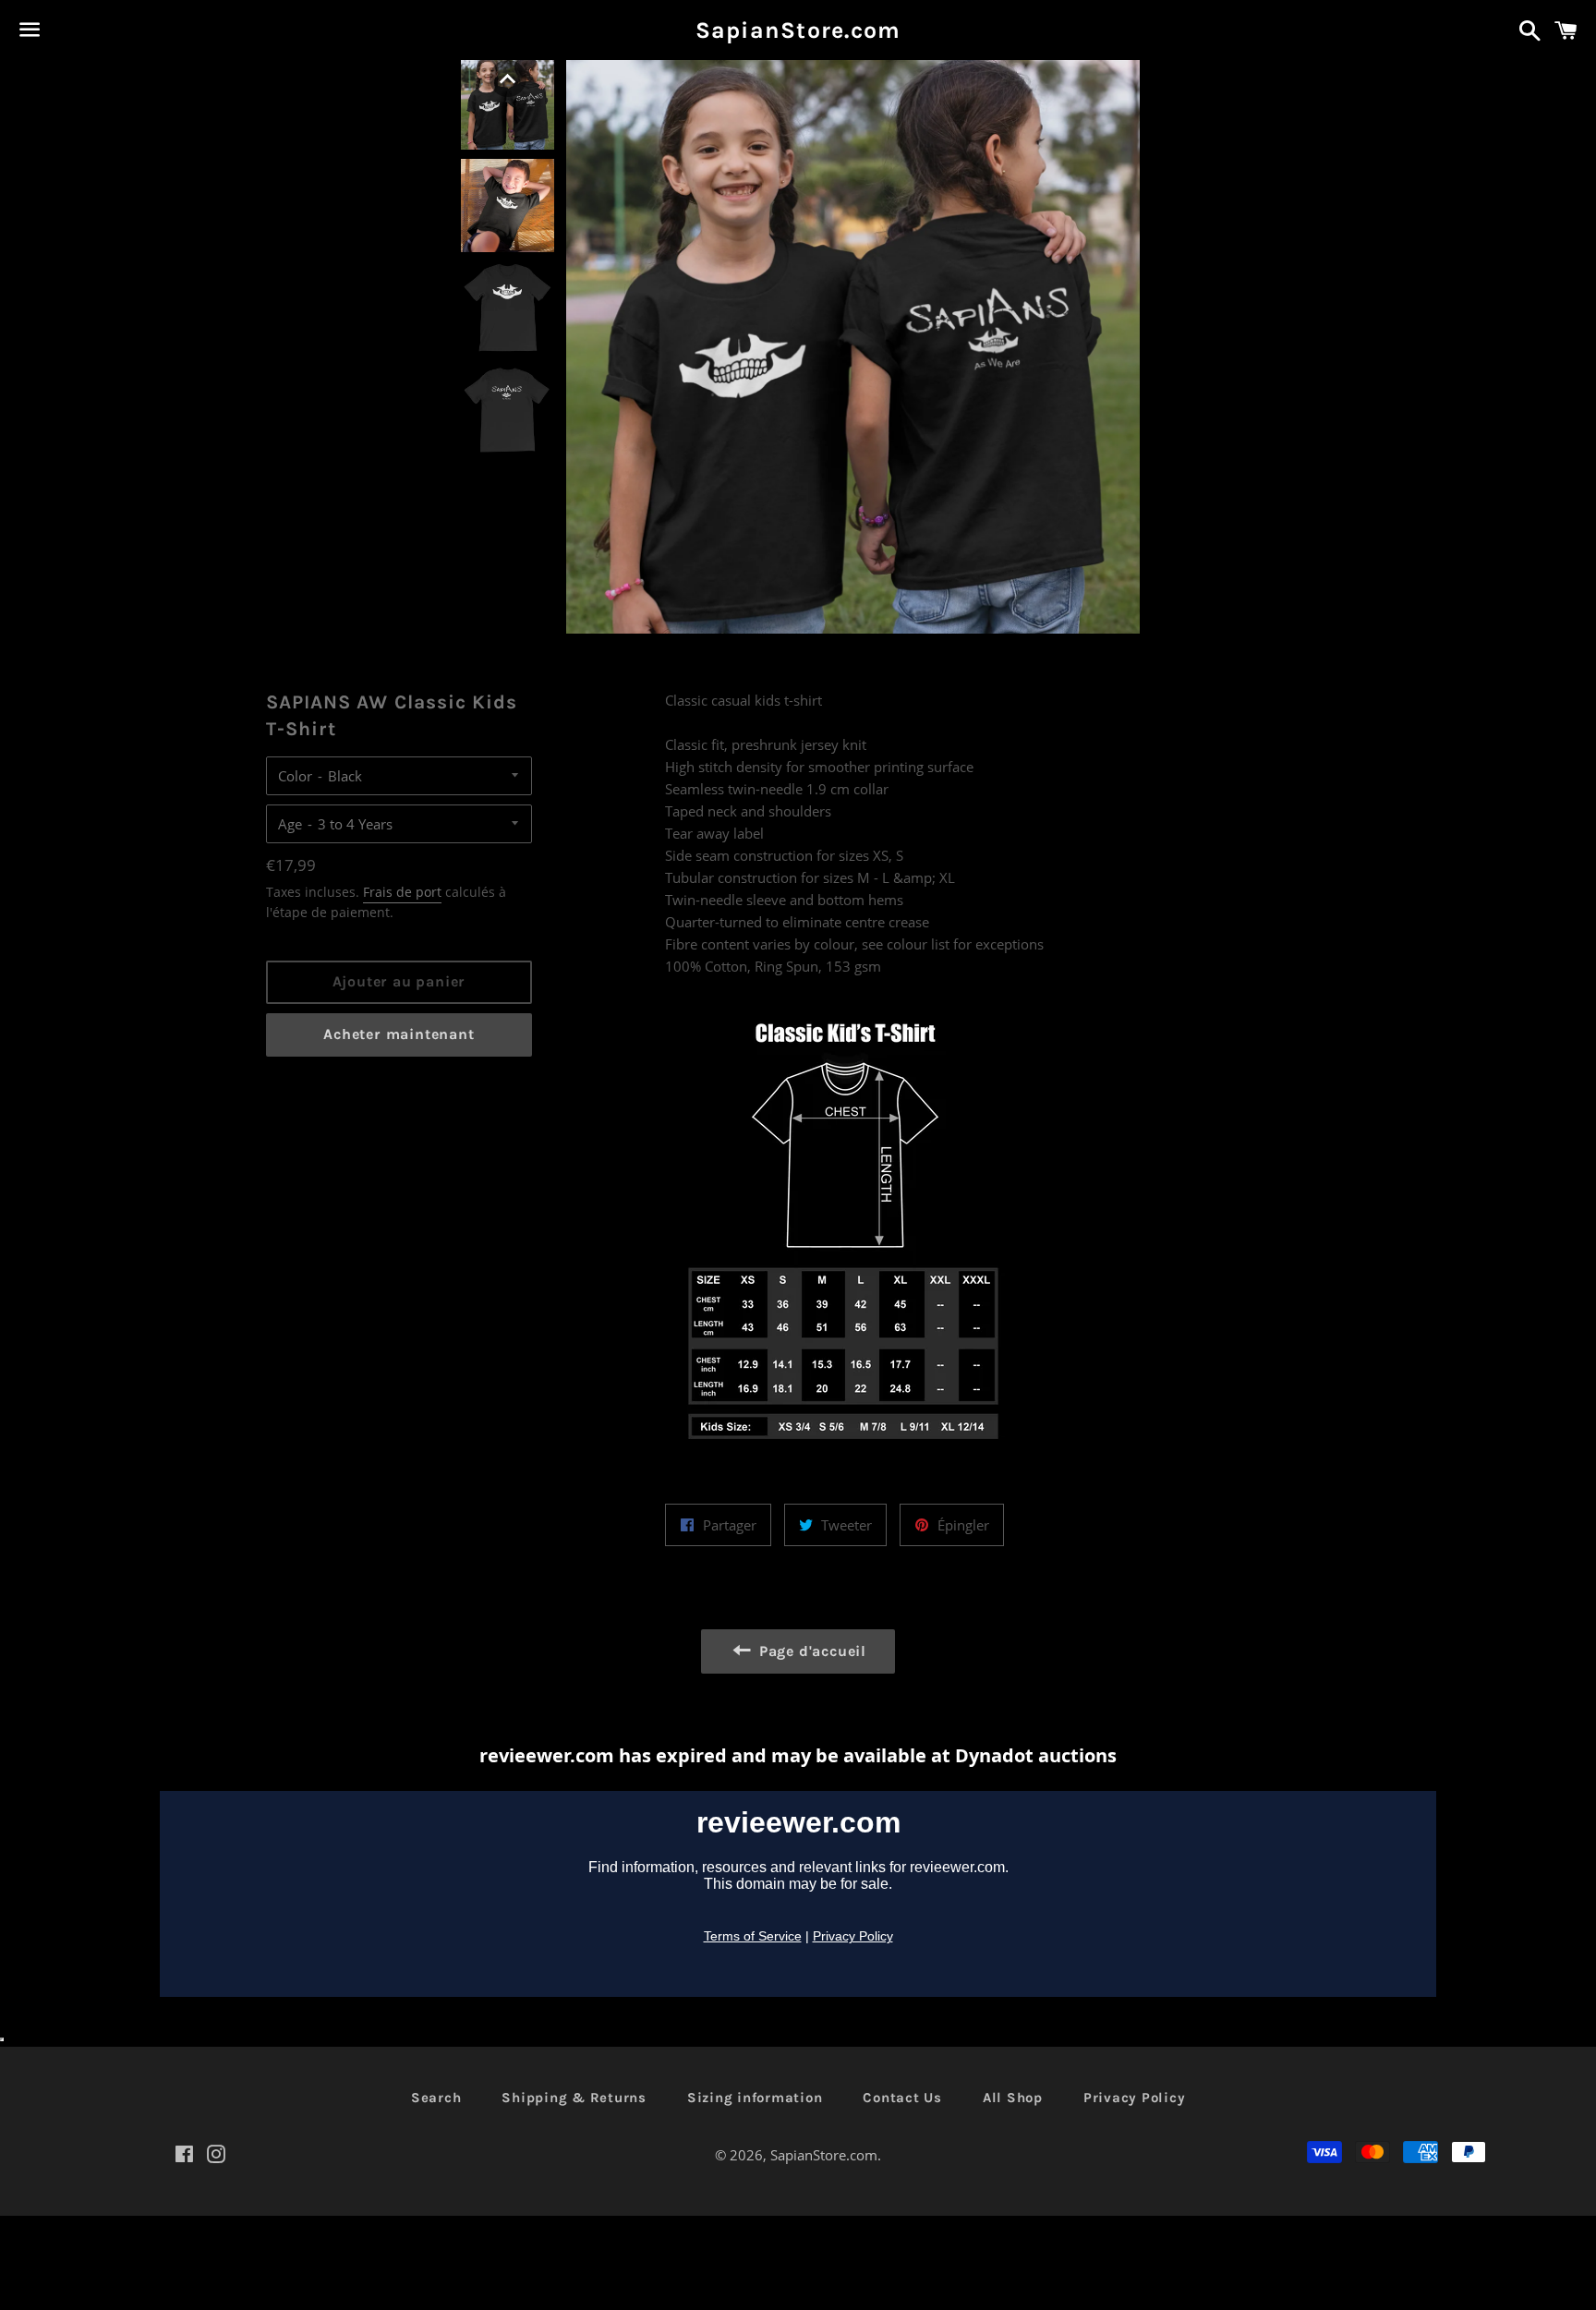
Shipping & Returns (574, 2098)
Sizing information (755, 2098)
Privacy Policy (1135, 2098)
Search (436, 2098)
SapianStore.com (798, 30)
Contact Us (902, 2098)
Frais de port (402, 892)
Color (295, 776)
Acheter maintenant (399, 1034)
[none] (508, 79)
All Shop (1013, 2098)
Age (290, 824)
